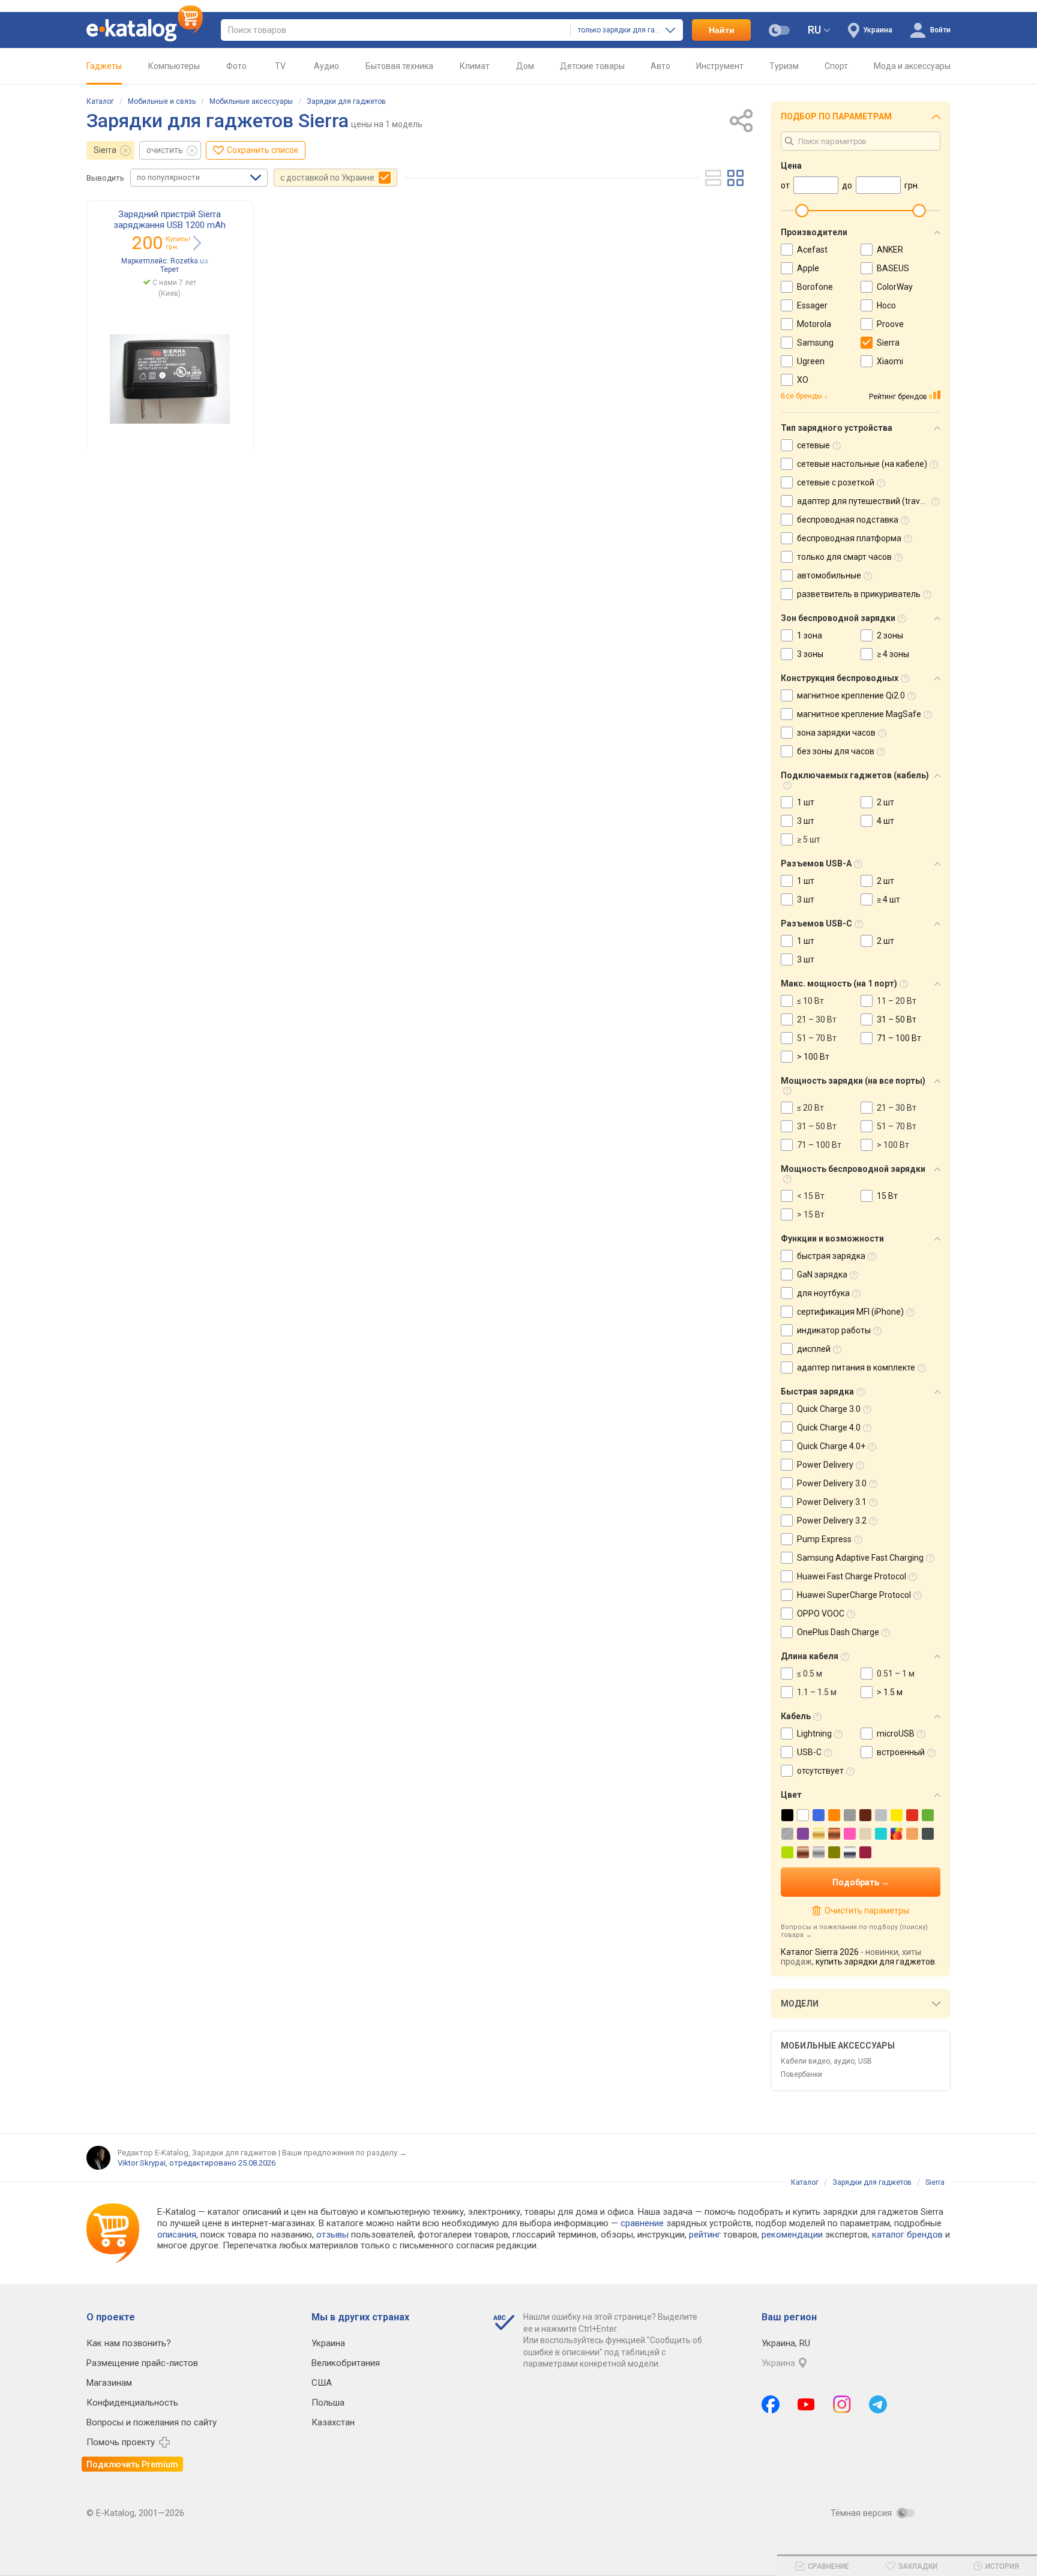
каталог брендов (907, 2235)
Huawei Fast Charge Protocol (852, 1576)
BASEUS (893, 268)
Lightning (814, 1734)
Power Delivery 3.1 (832, 1502)
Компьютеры (174, 66)
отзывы (332, 2235)
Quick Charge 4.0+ (831, 1446)
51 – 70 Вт (817, 1038)
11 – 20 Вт (897, 1001)
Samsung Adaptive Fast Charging (860, 1558)
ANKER (890, 250)
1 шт (806, 802)
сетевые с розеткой (836, 482)
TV (280, 66)
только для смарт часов (844, 557)
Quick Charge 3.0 (829, 1409)
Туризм (784, 66)
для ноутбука (823, 1293)
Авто (660, 66)
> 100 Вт (813, 1057)
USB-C (809, 1752)
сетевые (813, 445)
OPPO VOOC (821, 1614)
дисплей (814, 1349)
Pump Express (824, 1539)
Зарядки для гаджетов (346, 101)
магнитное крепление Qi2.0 (851, 695)
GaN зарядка (822, 1274)
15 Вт (887, 1196)
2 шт (885, 802)
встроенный (901, 1752)
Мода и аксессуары (912, 66)
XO (803, 380)
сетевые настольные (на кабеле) (862, 464)
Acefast (812, 250)
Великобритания (346, 2363)
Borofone (815, 287)
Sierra (105, 150)
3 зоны (810, 654)
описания (177, 2235)
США (322, 2383)
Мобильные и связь (162, 101)
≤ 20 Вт (810, 1108)
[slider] (802, 211)
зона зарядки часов (836, 733)
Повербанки (801, 2074)
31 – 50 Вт (897, 1019)
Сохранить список (263, 150)
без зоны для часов (836, 751)
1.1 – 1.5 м (817, 1692)
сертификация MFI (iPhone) (850, 1312)
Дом (525, 66)
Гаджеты (104, 66)
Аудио (326, 66)
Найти (722, 30)
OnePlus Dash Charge (838, 1632)
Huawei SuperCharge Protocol (854, 1595)
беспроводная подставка (848, 520)
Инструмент (720, 66)
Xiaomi (890, 361)
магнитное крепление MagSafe (859, 714)
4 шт (885, 821)
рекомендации (792, 2235)
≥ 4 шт (888, 899)
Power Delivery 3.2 (832, 1521)
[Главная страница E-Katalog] (145, 30)
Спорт (836, 66)
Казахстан (333, 2422)
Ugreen (811, 361)
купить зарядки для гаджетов (875, 1962)
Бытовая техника (399, 66)
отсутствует (820, 1771)
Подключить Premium (132, 2464)
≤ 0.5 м (810, 1674)
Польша (328, 2403)
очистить (165, 150)
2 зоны (890, 635)
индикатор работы (834, 1330)
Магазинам (109, 2383)
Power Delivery (825, 1465)
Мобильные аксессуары (251, 101)
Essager (812, 305)
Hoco (886, 305)
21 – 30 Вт (817, 1019)
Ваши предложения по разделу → (344, 2153)
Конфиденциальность (132, 2403)
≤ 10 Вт (810, 1001)
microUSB (896, 1734)
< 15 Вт (811, 1196)
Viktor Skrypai (142, 2163)
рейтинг (705, 2235)
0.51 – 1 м (896, 1674)
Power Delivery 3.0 (832, 1483)
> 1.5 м (890, 1692)
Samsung (815, 343)
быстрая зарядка (831, 1256)
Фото (236, 66)
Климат (475, 66)
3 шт (806, 821)
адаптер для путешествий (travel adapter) (879, 501)
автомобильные (829, 575)
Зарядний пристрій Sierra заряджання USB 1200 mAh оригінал (170, 225)
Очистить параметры (867, 1911)
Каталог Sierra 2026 (820, 1952)
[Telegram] (878, 2404)
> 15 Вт (811, 1214)
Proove (890, 324)
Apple (808, 268)
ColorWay (895, 287)
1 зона (810, 635)
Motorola (814, 324)
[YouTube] (806, 2404)
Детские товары (592, 66)
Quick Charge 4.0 (829, 1428)
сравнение (642, 2223)
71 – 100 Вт (899, 1038)
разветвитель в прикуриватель (859, 594)
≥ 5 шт (809, 839)
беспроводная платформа (849, 538)
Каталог (100, 101)
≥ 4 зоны (893, 654)
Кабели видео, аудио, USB (826, 2061)
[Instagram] (842, 2404)
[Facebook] (771, 2404)
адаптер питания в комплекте (856, 1368)
